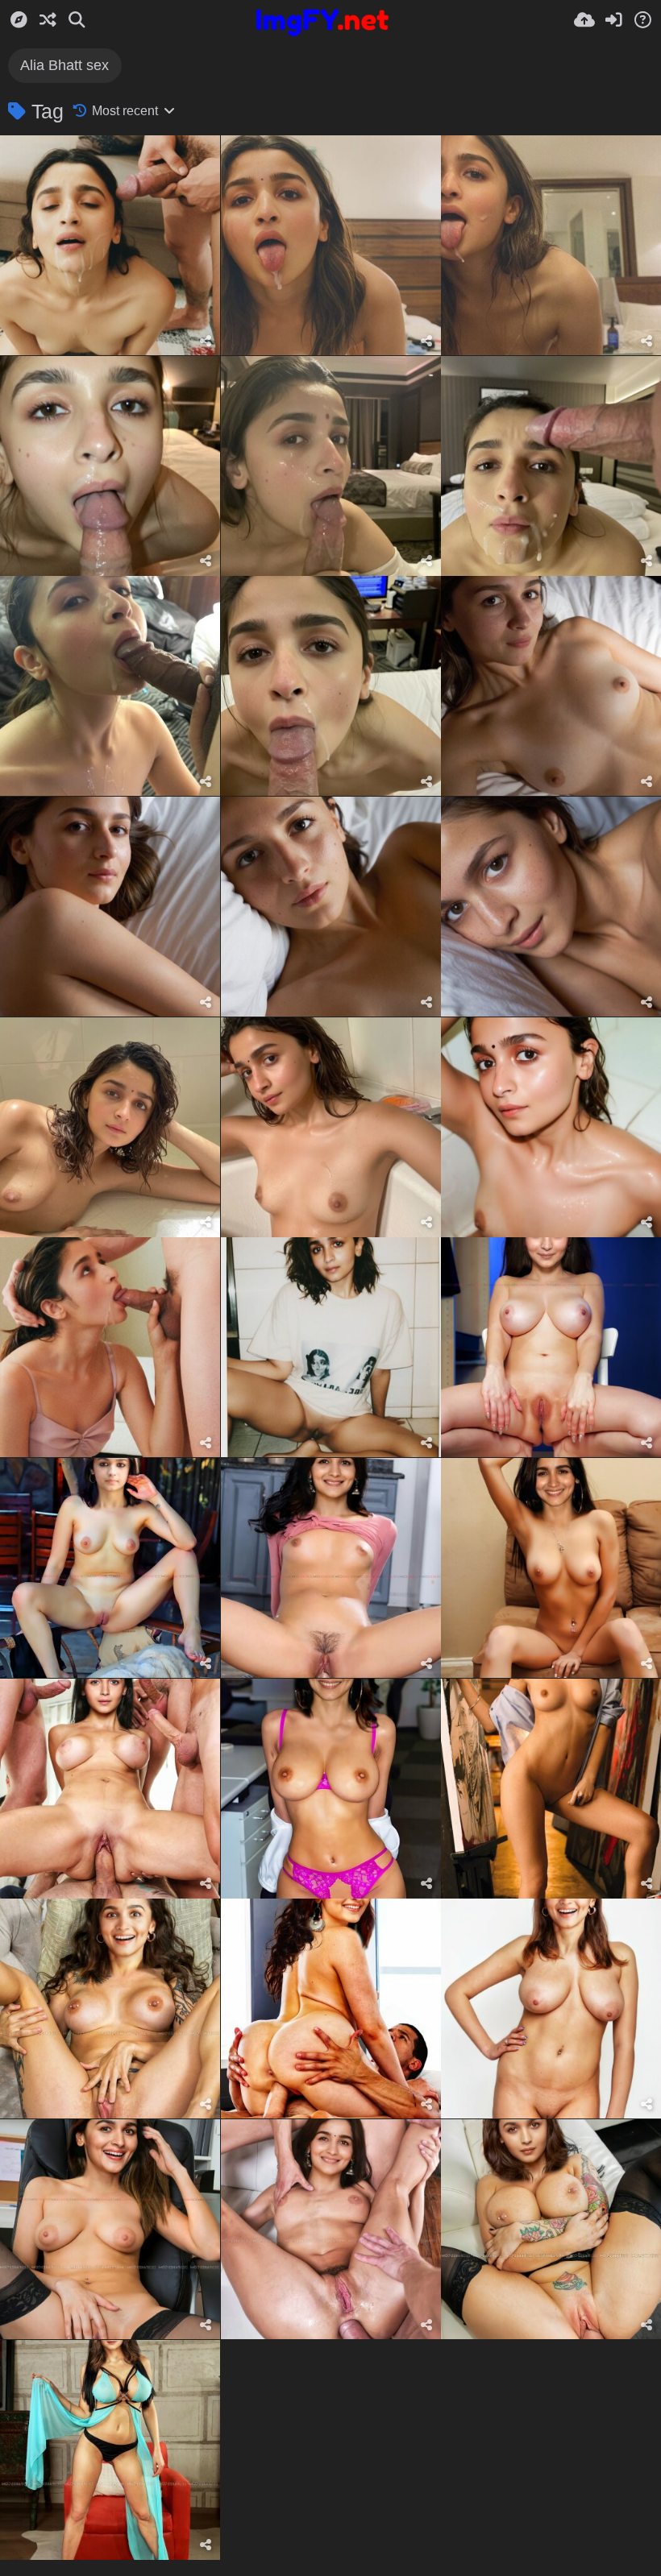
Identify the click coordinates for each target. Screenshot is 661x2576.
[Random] (48, 20)
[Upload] (584, 20)
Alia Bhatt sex (64, 65)
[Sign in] (613, 20)
